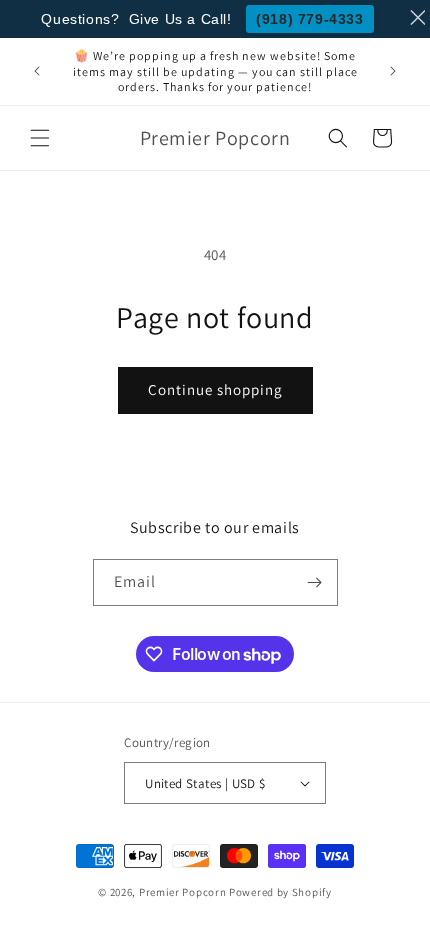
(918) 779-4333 (309, 19)
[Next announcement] (393, 71)
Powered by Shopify (280, 892)
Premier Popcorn (183, 892)
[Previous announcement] (37, 71)
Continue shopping (215, 389)
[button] (40, 138)
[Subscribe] (315, 582)
